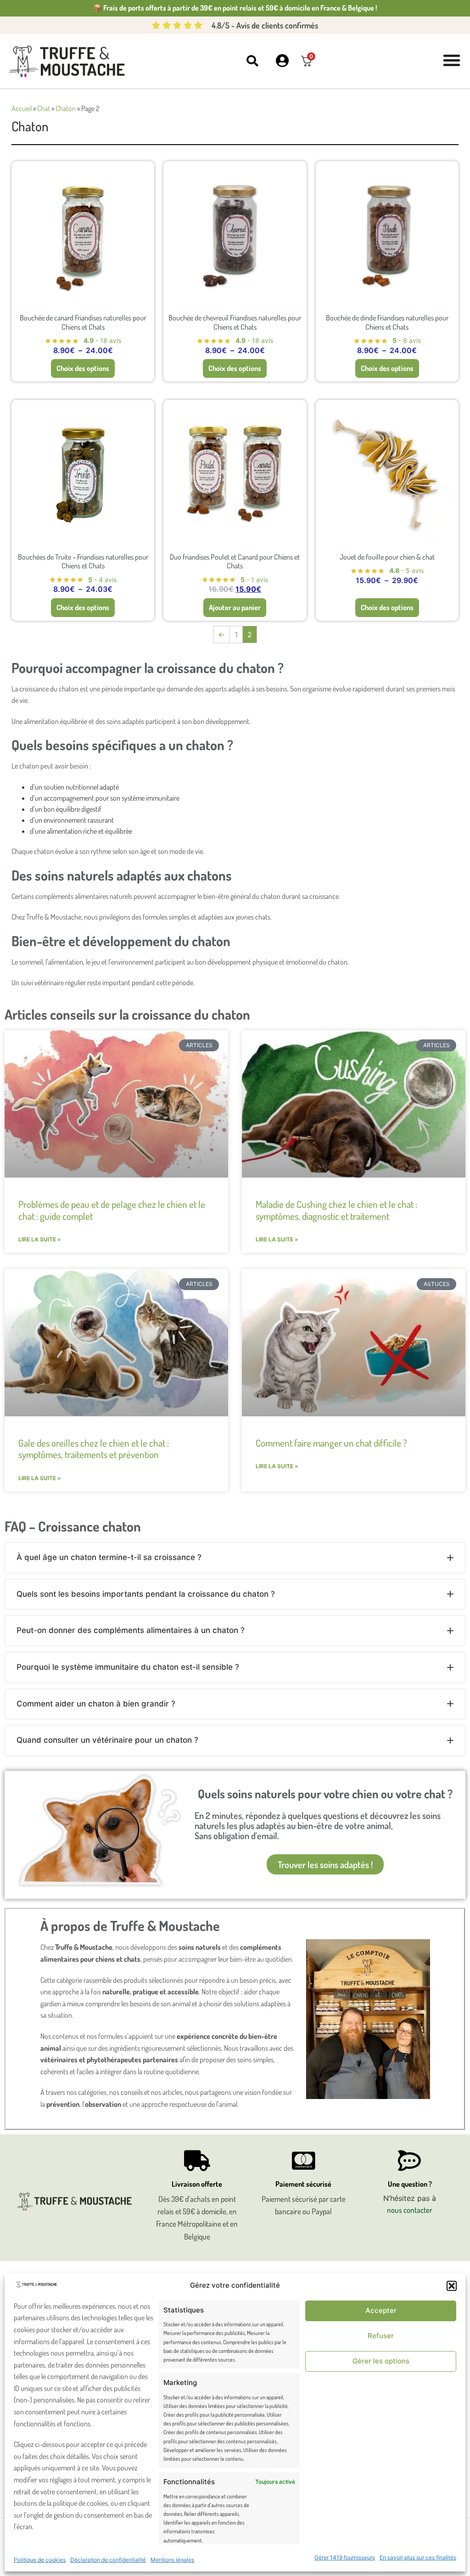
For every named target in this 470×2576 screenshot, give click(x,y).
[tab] (235, 1558)
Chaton (66, 108)
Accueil (22, 108)
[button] (452, 2286)
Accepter (381, 2310)
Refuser (381, 2336)
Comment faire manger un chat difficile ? (331, 1443)
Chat (44, 108)
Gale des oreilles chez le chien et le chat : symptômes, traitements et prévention (94, 1448)
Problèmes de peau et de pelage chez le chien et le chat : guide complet (112, 1210)
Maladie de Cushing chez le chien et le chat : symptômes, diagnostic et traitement (336, 1210)
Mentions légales (172, 2560)
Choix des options (83, 368)
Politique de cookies (40, 2560)
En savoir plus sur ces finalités (418, 2557)
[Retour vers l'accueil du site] (69, 62)
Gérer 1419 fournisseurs (345, 2557)
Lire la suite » (40, 1239)
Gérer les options (381, 2361)
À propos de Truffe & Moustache (130, 1925)
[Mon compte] (282, 61)
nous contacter (410, 2210)
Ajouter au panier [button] (235, 607)
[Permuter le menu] (452, 60)
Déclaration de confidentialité (108, 2560)
